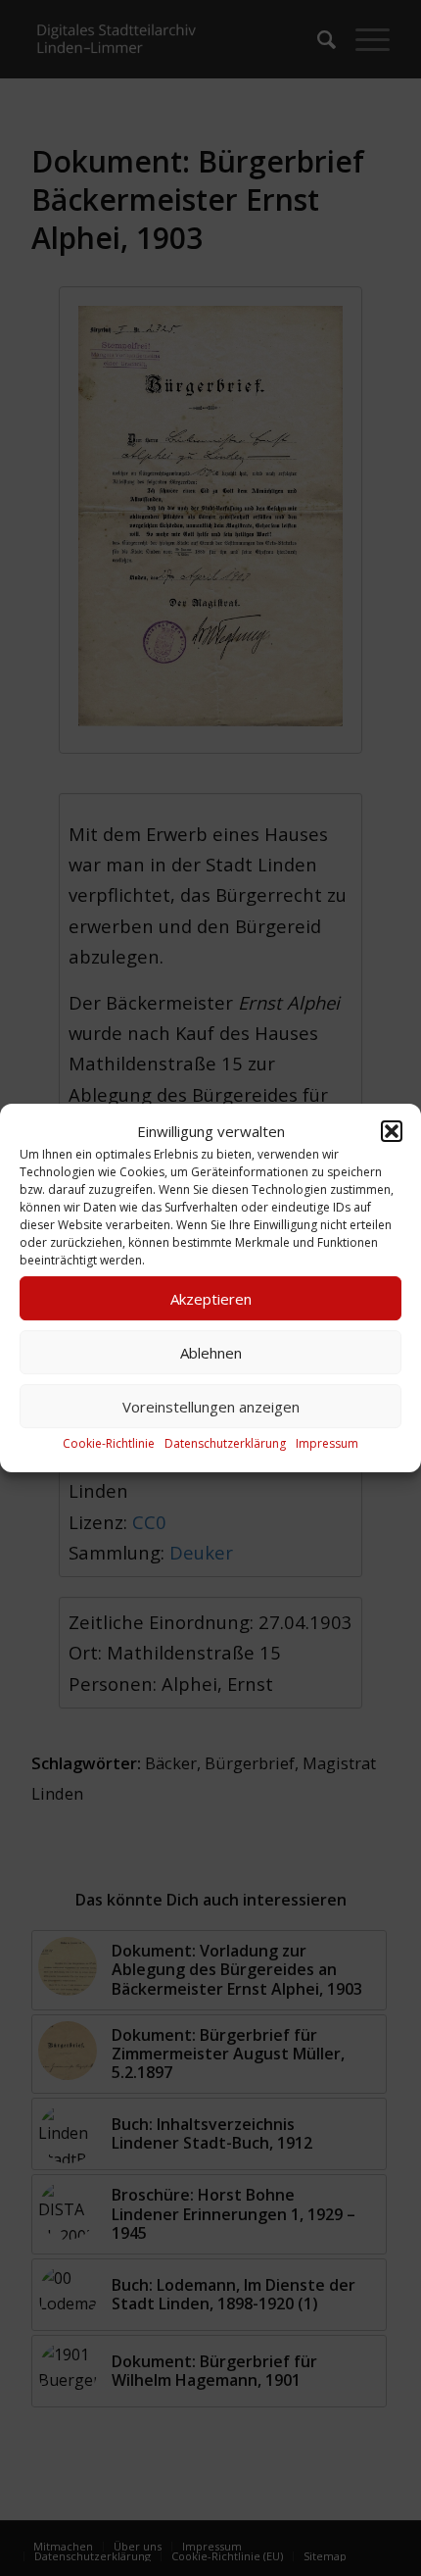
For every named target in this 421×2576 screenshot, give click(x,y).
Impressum (327, 1444)
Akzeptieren (211, 1299)
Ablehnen (211, 1353)
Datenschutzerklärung (225, 1444)
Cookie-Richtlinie (109, 1444)
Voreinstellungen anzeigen (211, 1407)
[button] (392, 1131)
